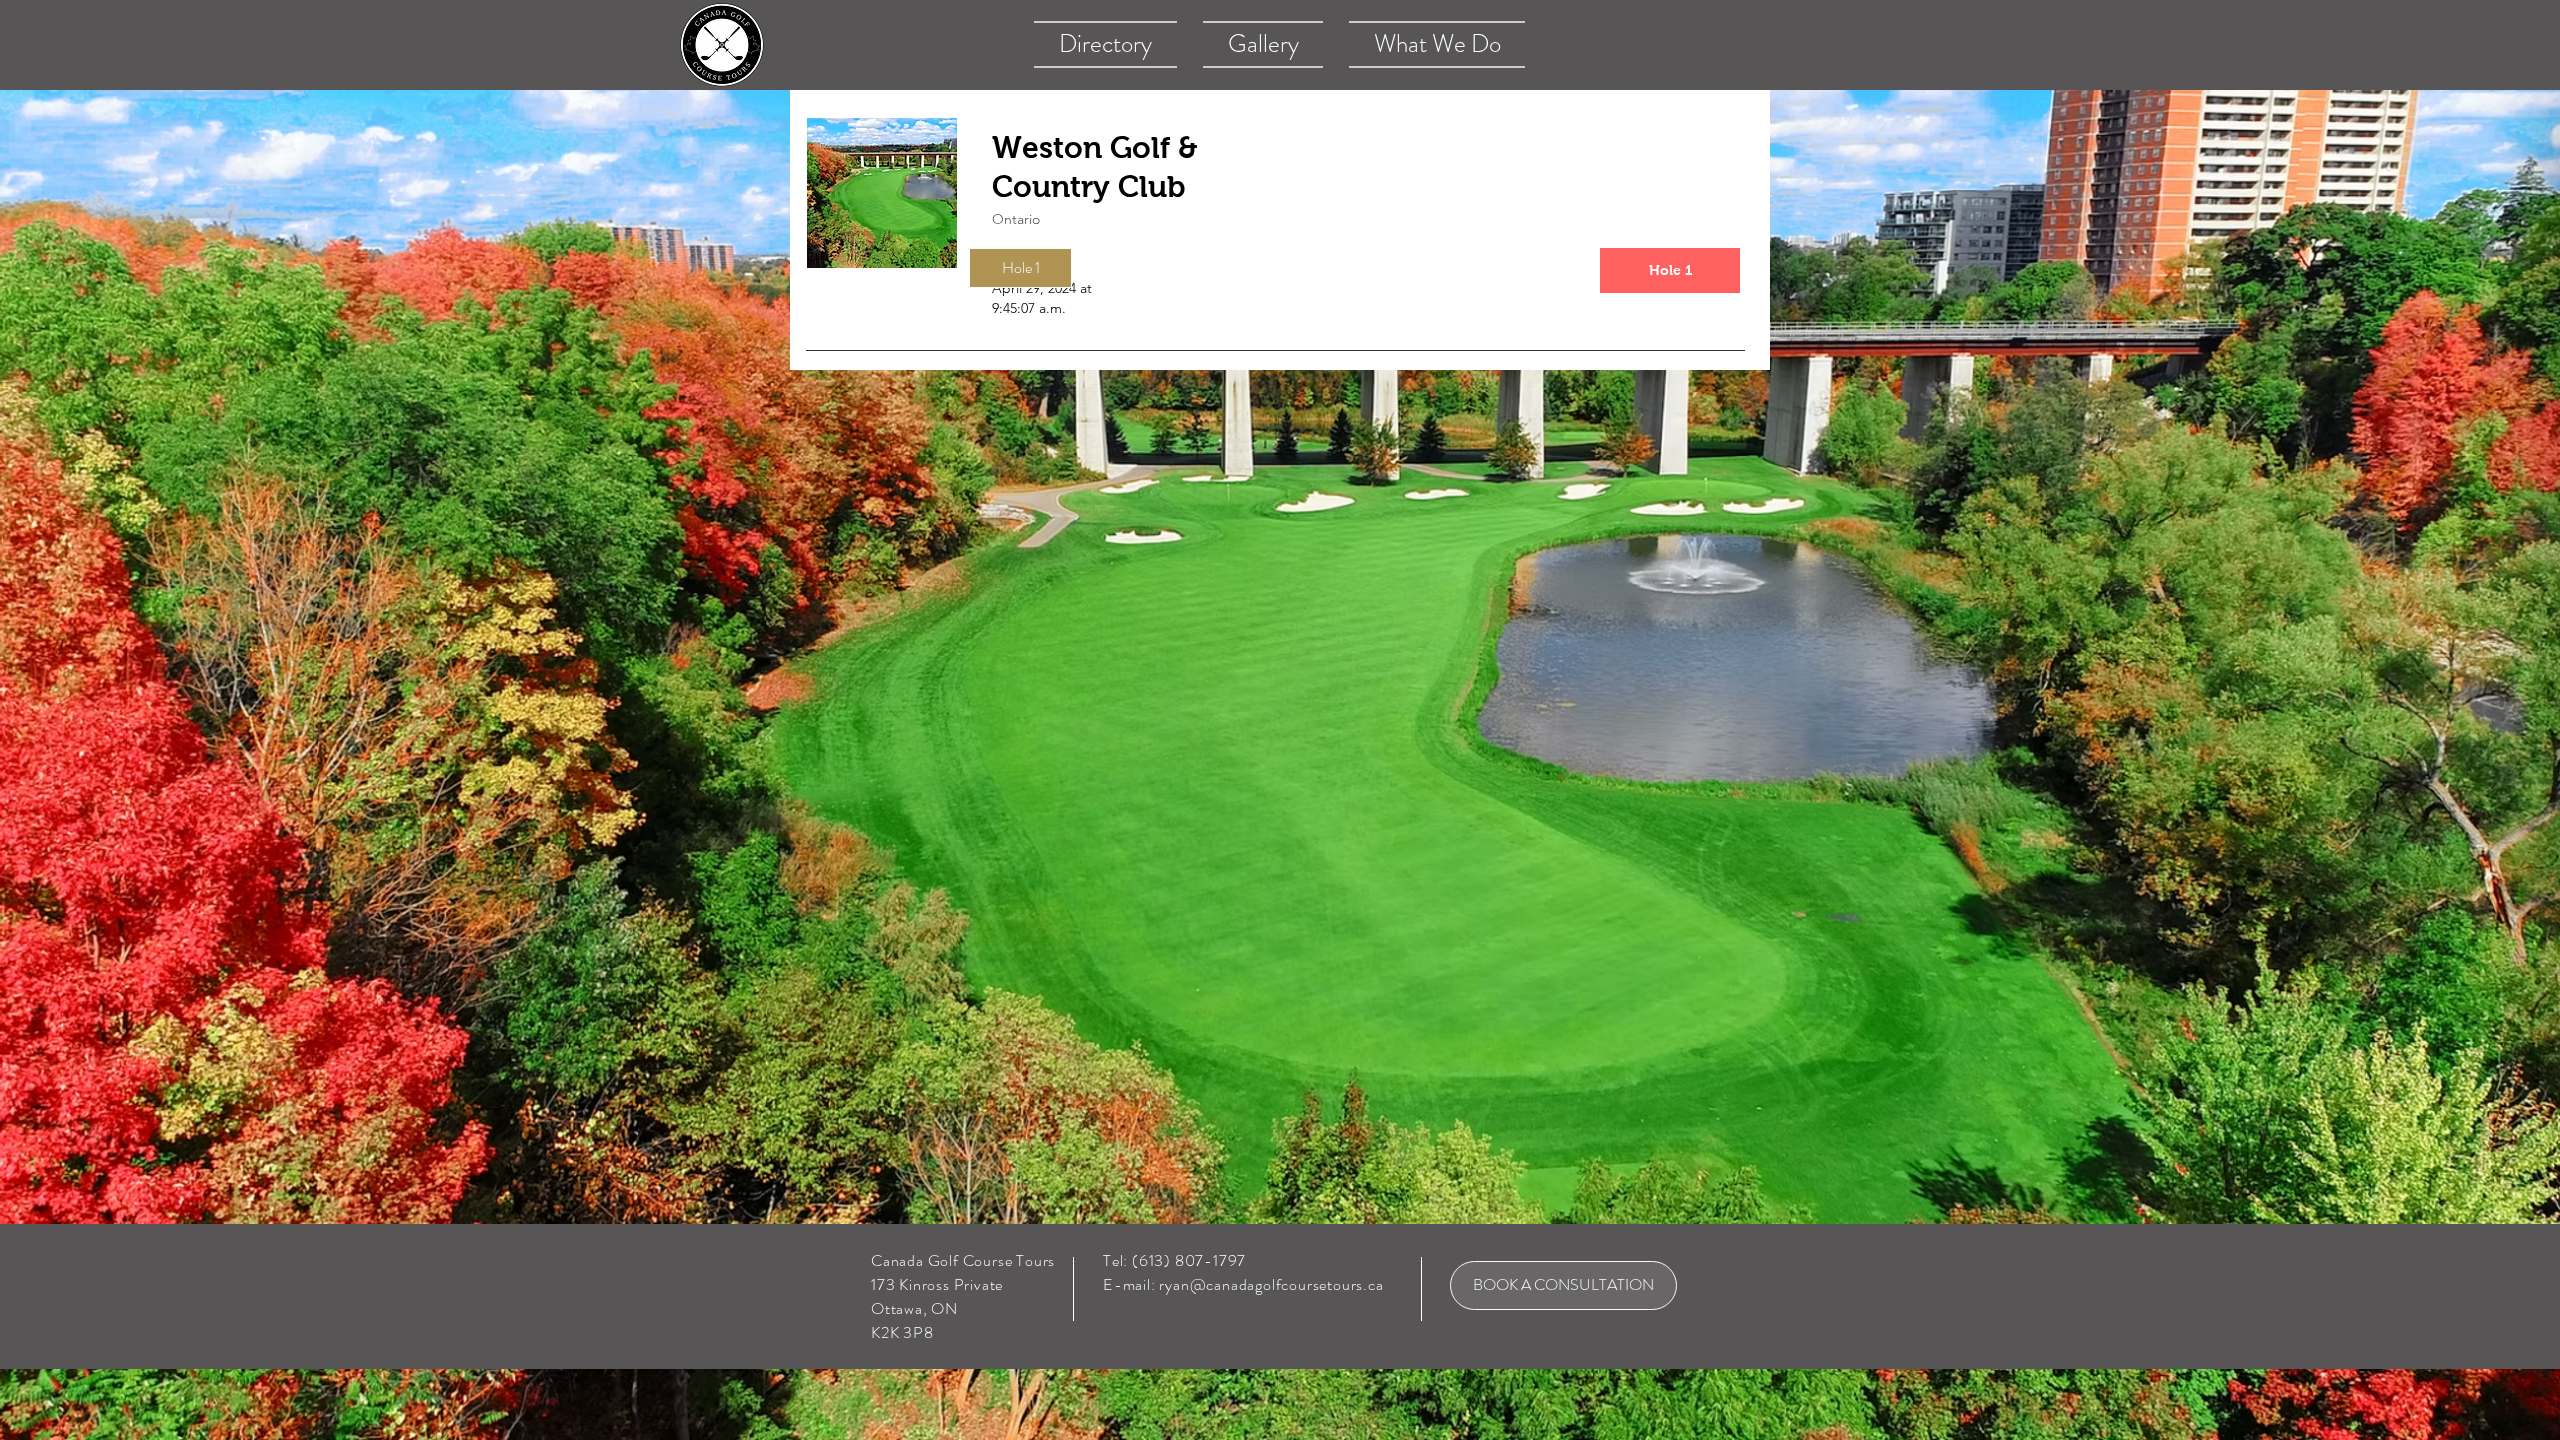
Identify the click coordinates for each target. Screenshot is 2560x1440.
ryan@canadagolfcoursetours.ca (1271, 1284)
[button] (1020, 268)
